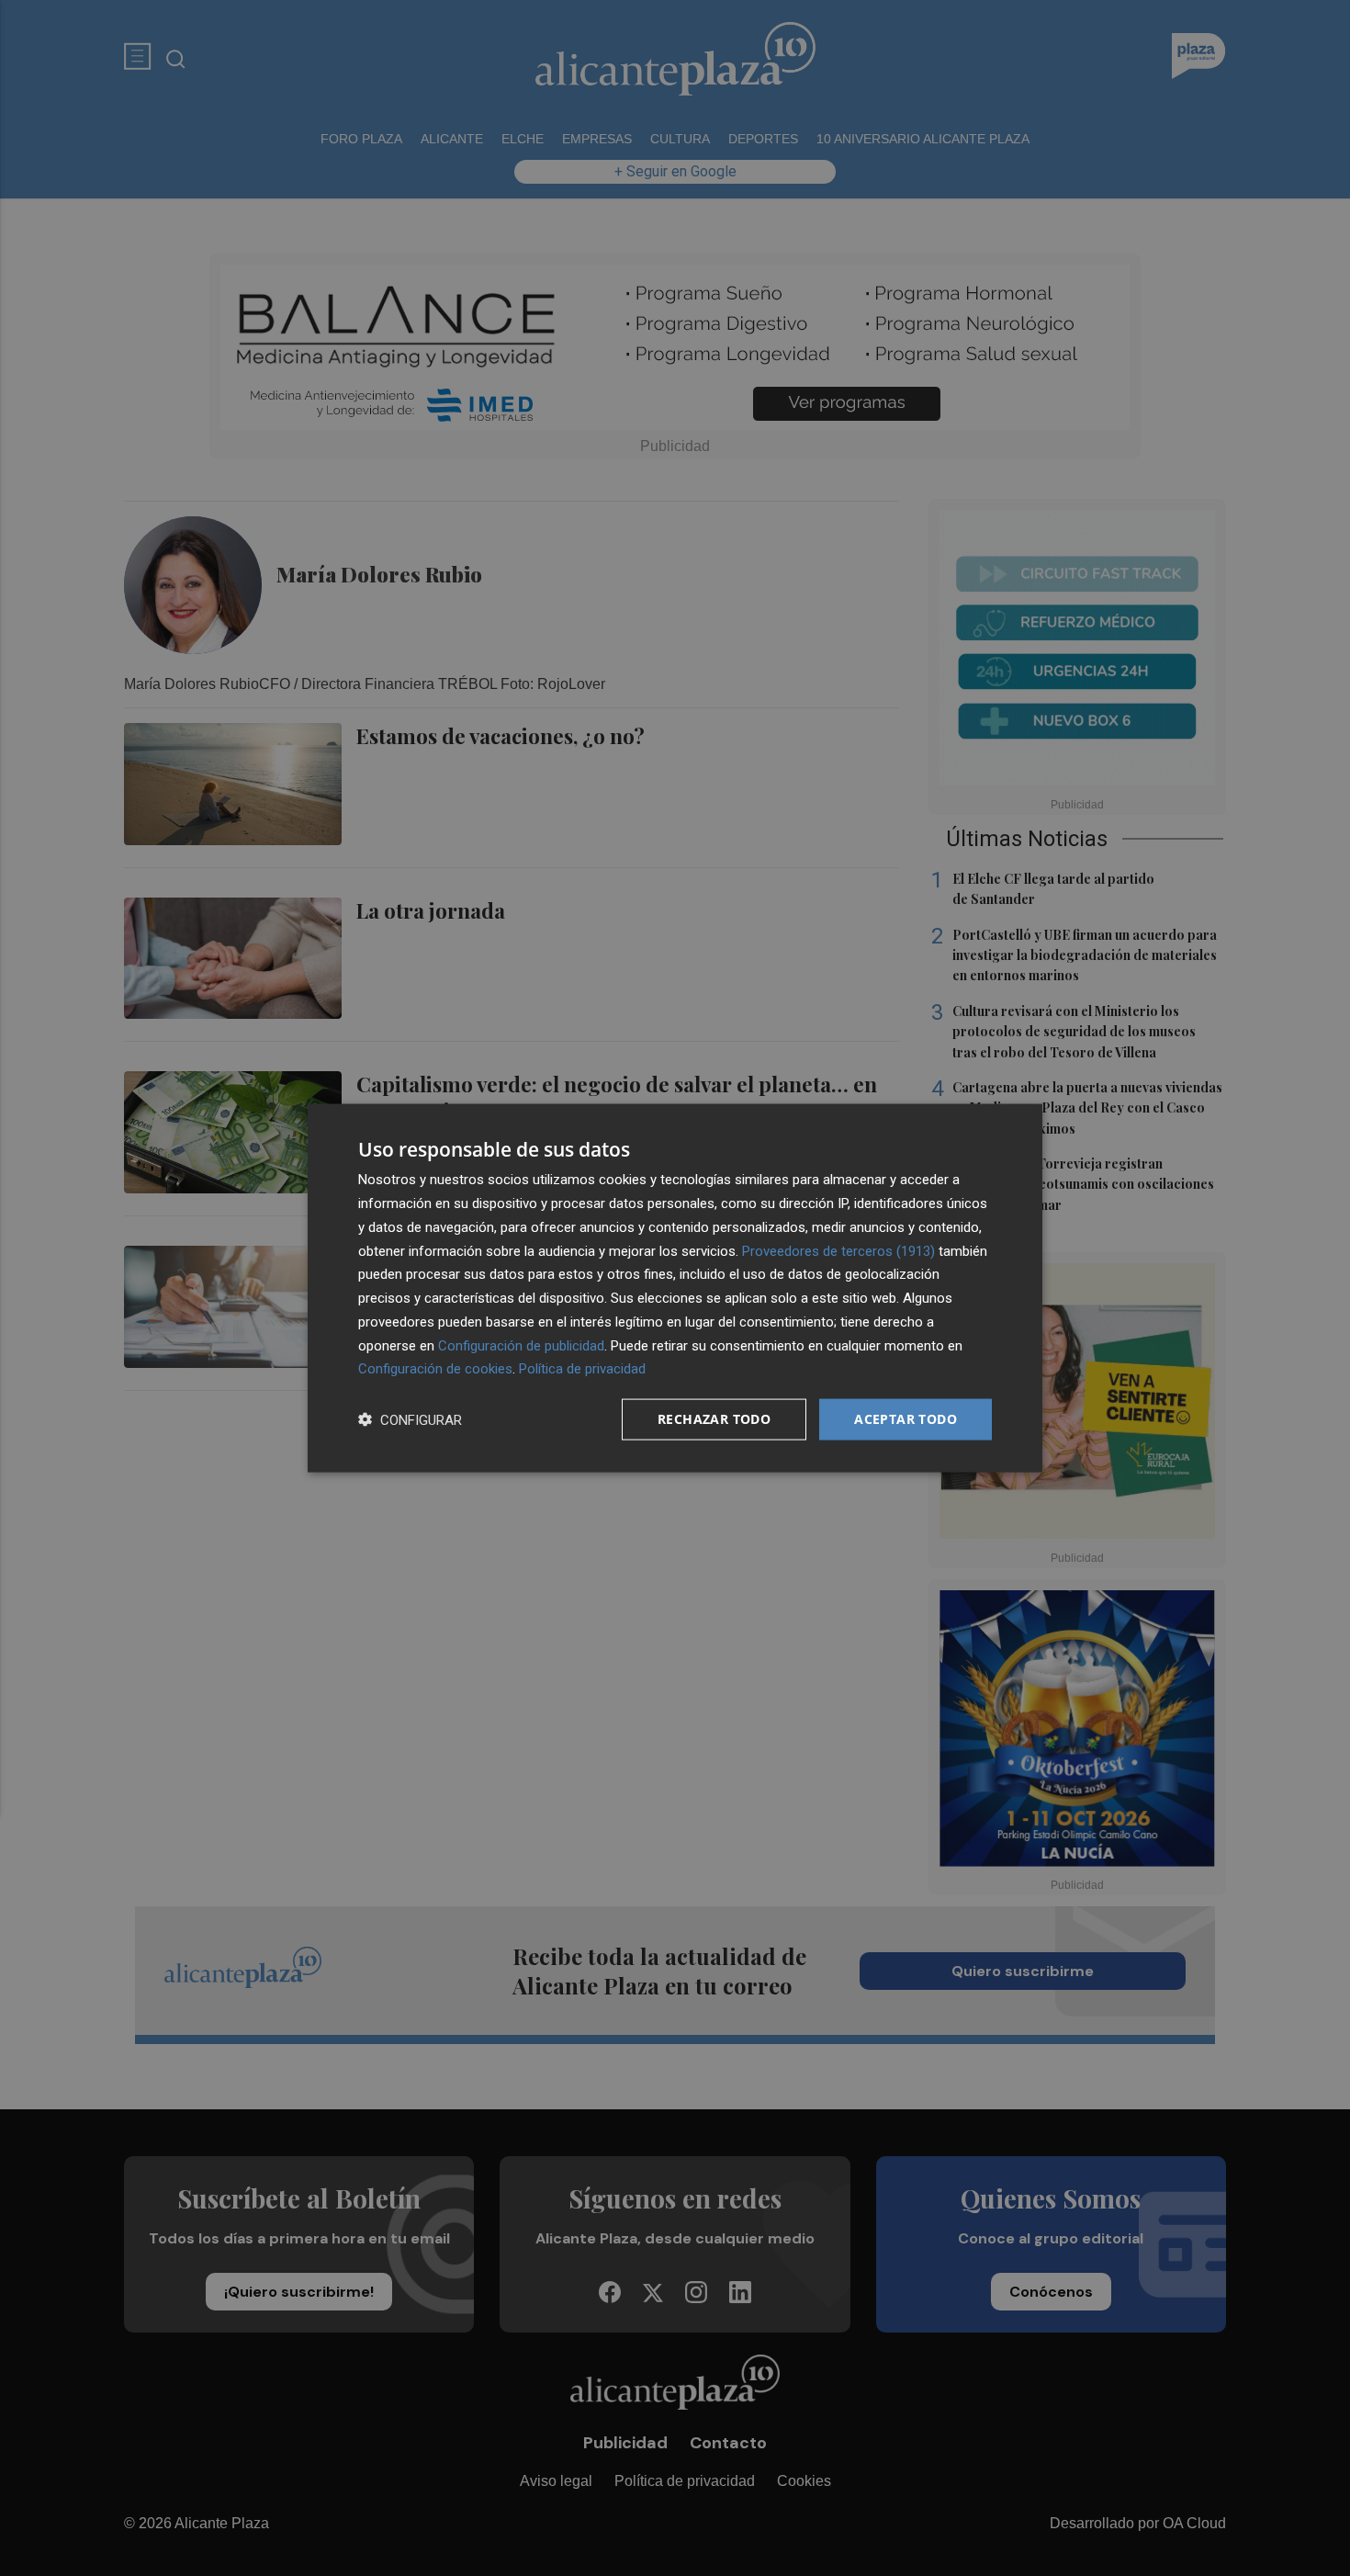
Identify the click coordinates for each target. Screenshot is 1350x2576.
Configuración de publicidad (521, 1345)
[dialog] (675, 1288)
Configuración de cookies (435, 1369)
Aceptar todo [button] (906, 1419)
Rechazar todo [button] (714, 1419)
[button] (410, 1420)
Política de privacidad (582, 1369)
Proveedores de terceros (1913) (838, 1250)
